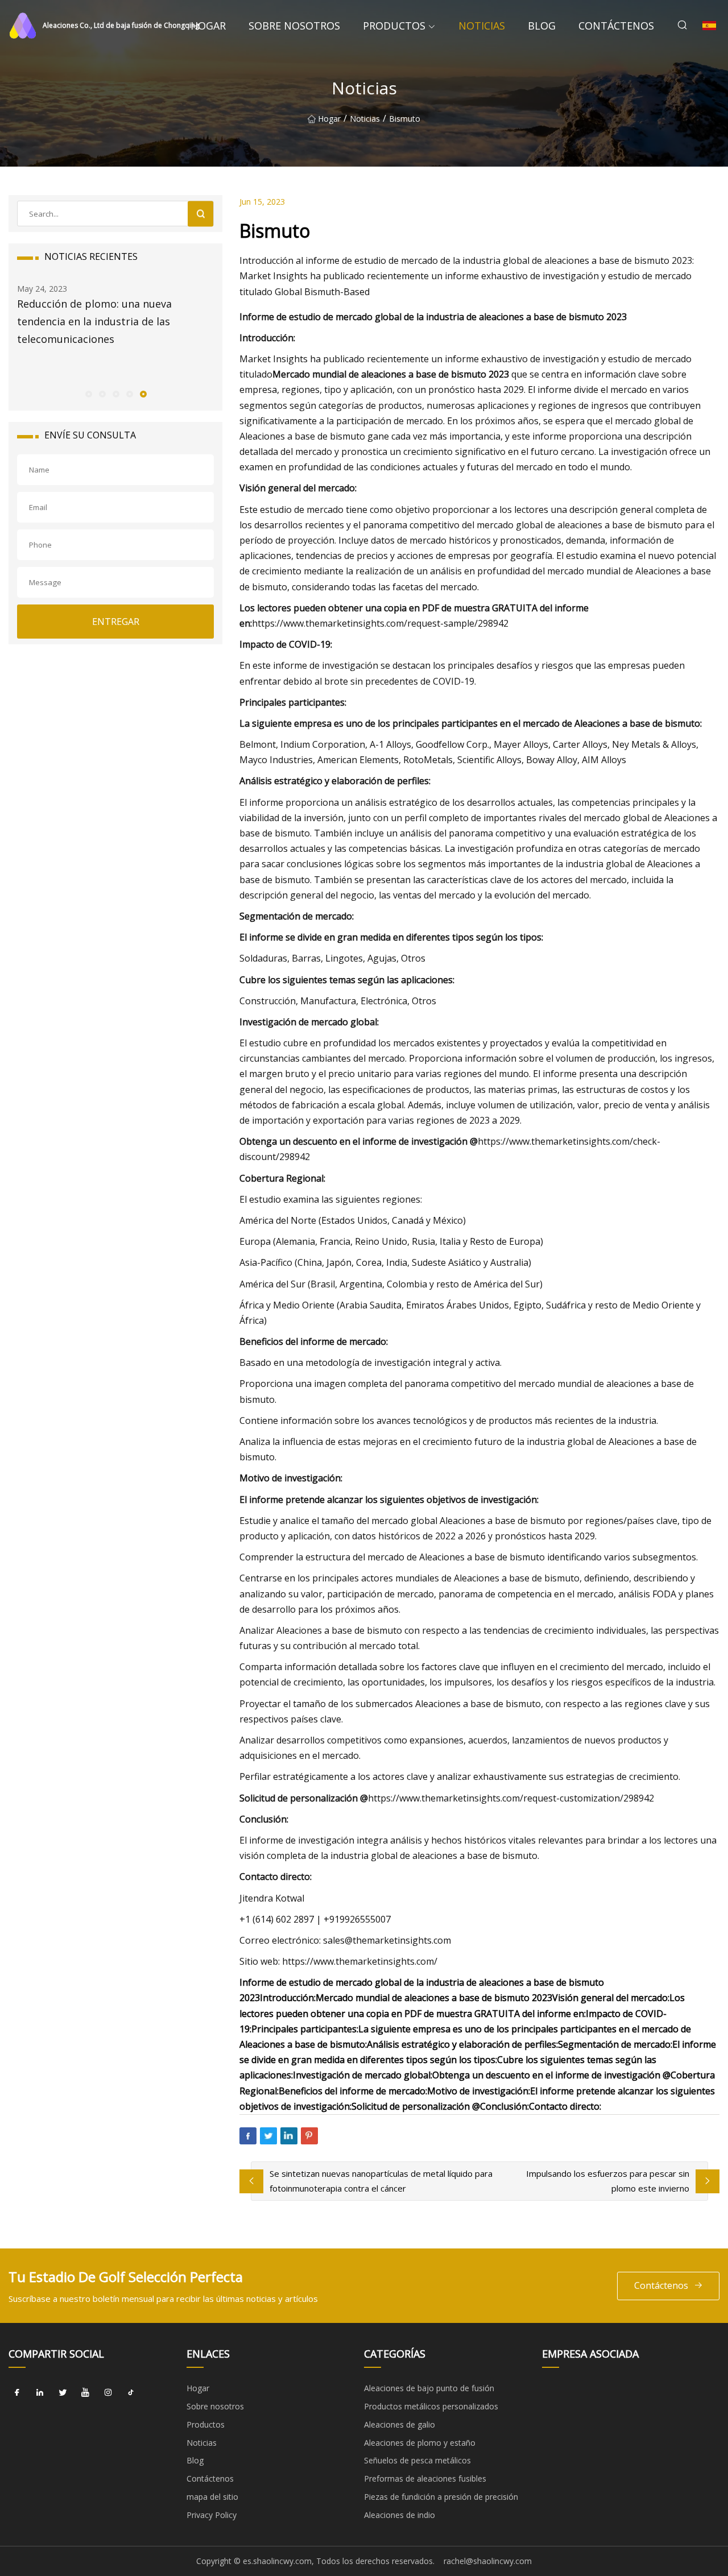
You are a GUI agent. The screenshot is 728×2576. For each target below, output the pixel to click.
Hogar (208, 26)
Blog (542, 26)
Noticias (482, 26)
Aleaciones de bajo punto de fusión (429, 2388)
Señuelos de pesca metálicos (417, 2460)
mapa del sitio (212, 2497)
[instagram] (108, 2392)
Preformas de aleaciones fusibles (425, 2478)
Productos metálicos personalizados (431, 2406)
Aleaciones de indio (400, 2515)
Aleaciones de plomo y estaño (420, 2443)
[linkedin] (40, 2392)
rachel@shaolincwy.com (488, 2561)
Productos (394, 26)
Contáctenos (616, 26)
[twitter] (63, 2392)
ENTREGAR (116, 622)
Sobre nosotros (294, 26)
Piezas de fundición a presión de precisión (441, 2497)
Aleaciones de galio (400, 2424)
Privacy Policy (212, 2515)
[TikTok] (131, 2392)
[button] (88, 394)
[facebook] (17, 2392)
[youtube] (85, 2392)
